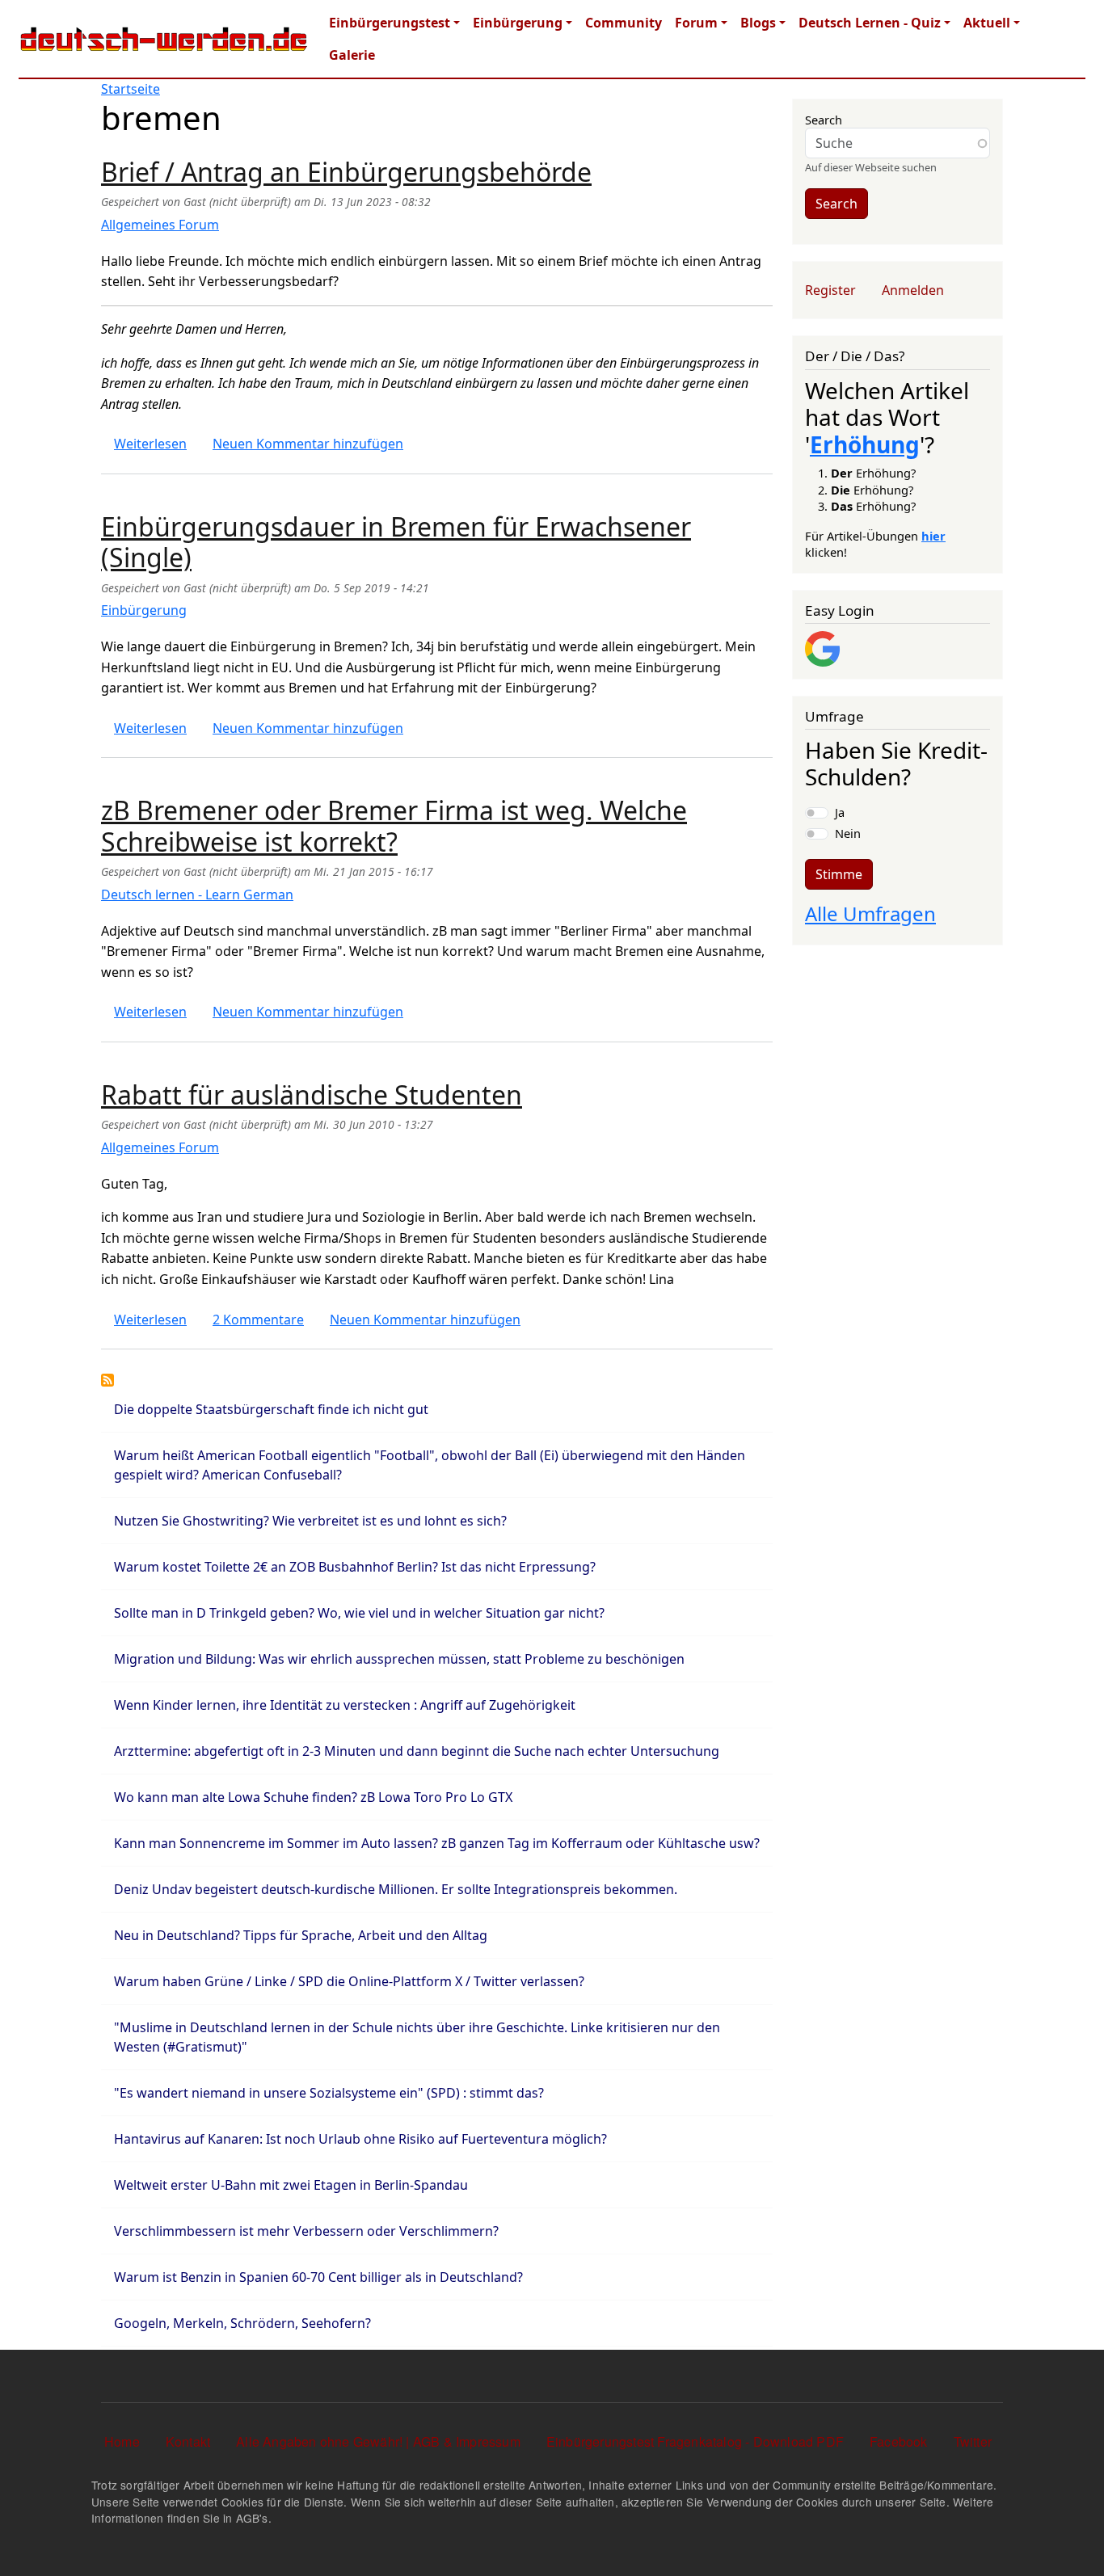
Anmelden (913, 290)
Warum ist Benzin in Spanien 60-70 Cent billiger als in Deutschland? (318, 2277)
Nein (848, 833)
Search (824, 120)
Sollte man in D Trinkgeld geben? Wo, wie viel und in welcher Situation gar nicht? (359, 1613)
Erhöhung (865, 444)
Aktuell (987, 23)
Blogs (758, 23)
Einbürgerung (518, 23)
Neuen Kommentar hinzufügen (308, 444)
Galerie (352, 55)
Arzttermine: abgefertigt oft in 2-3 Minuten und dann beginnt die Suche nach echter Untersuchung (417, 1751)
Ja (840, 812)
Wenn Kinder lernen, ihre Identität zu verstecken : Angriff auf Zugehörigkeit (345, 1705)
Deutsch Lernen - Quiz (870, 23)
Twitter (973, 2441)
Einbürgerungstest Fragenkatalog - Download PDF (695, 2441)
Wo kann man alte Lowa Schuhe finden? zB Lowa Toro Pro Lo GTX (313, 1797)
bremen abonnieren (107, 1380)
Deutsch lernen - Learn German (197, 894)
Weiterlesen (150, 444)
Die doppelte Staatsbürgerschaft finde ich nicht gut (271, 1409)
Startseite (131, 89)
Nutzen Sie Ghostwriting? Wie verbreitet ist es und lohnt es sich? (310, 1521)
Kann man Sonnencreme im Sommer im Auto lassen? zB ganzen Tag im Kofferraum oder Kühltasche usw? (437, 1843)
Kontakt (188, 2441)
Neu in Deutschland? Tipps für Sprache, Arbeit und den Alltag (301, 1935)
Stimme (839, 874)
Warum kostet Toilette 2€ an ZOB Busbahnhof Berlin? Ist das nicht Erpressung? (355, 1567)
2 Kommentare (258, 1320)
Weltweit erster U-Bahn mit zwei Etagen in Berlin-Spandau (291, 2185)
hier (933, 536)
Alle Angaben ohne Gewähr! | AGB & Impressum (378, 2441)
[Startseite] (164, 39)
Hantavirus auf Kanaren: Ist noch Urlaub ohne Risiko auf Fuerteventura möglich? (360, 2139)
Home (122, 2441)
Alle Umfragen (870, 913)
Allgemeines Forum (160, 225)
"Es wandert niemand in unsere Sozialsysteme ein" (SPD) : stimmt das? (329, 2093)
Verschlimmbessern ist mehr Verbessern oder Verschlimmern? (306, 2231)
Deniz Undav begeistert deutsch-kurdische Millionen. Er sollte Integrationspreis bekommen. (396, 1889)
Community (624, 23)
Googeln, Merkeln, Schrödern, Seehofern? (242, 2323)
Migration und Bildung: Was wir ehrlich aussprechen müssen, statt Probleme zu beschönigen (399, 1659)
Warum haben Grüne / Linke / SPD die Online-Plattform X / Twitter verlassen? (349, 1981)
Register (830, 290)
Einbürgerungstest (390, 23)
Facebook (899, 2441)
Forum (696, 23)
